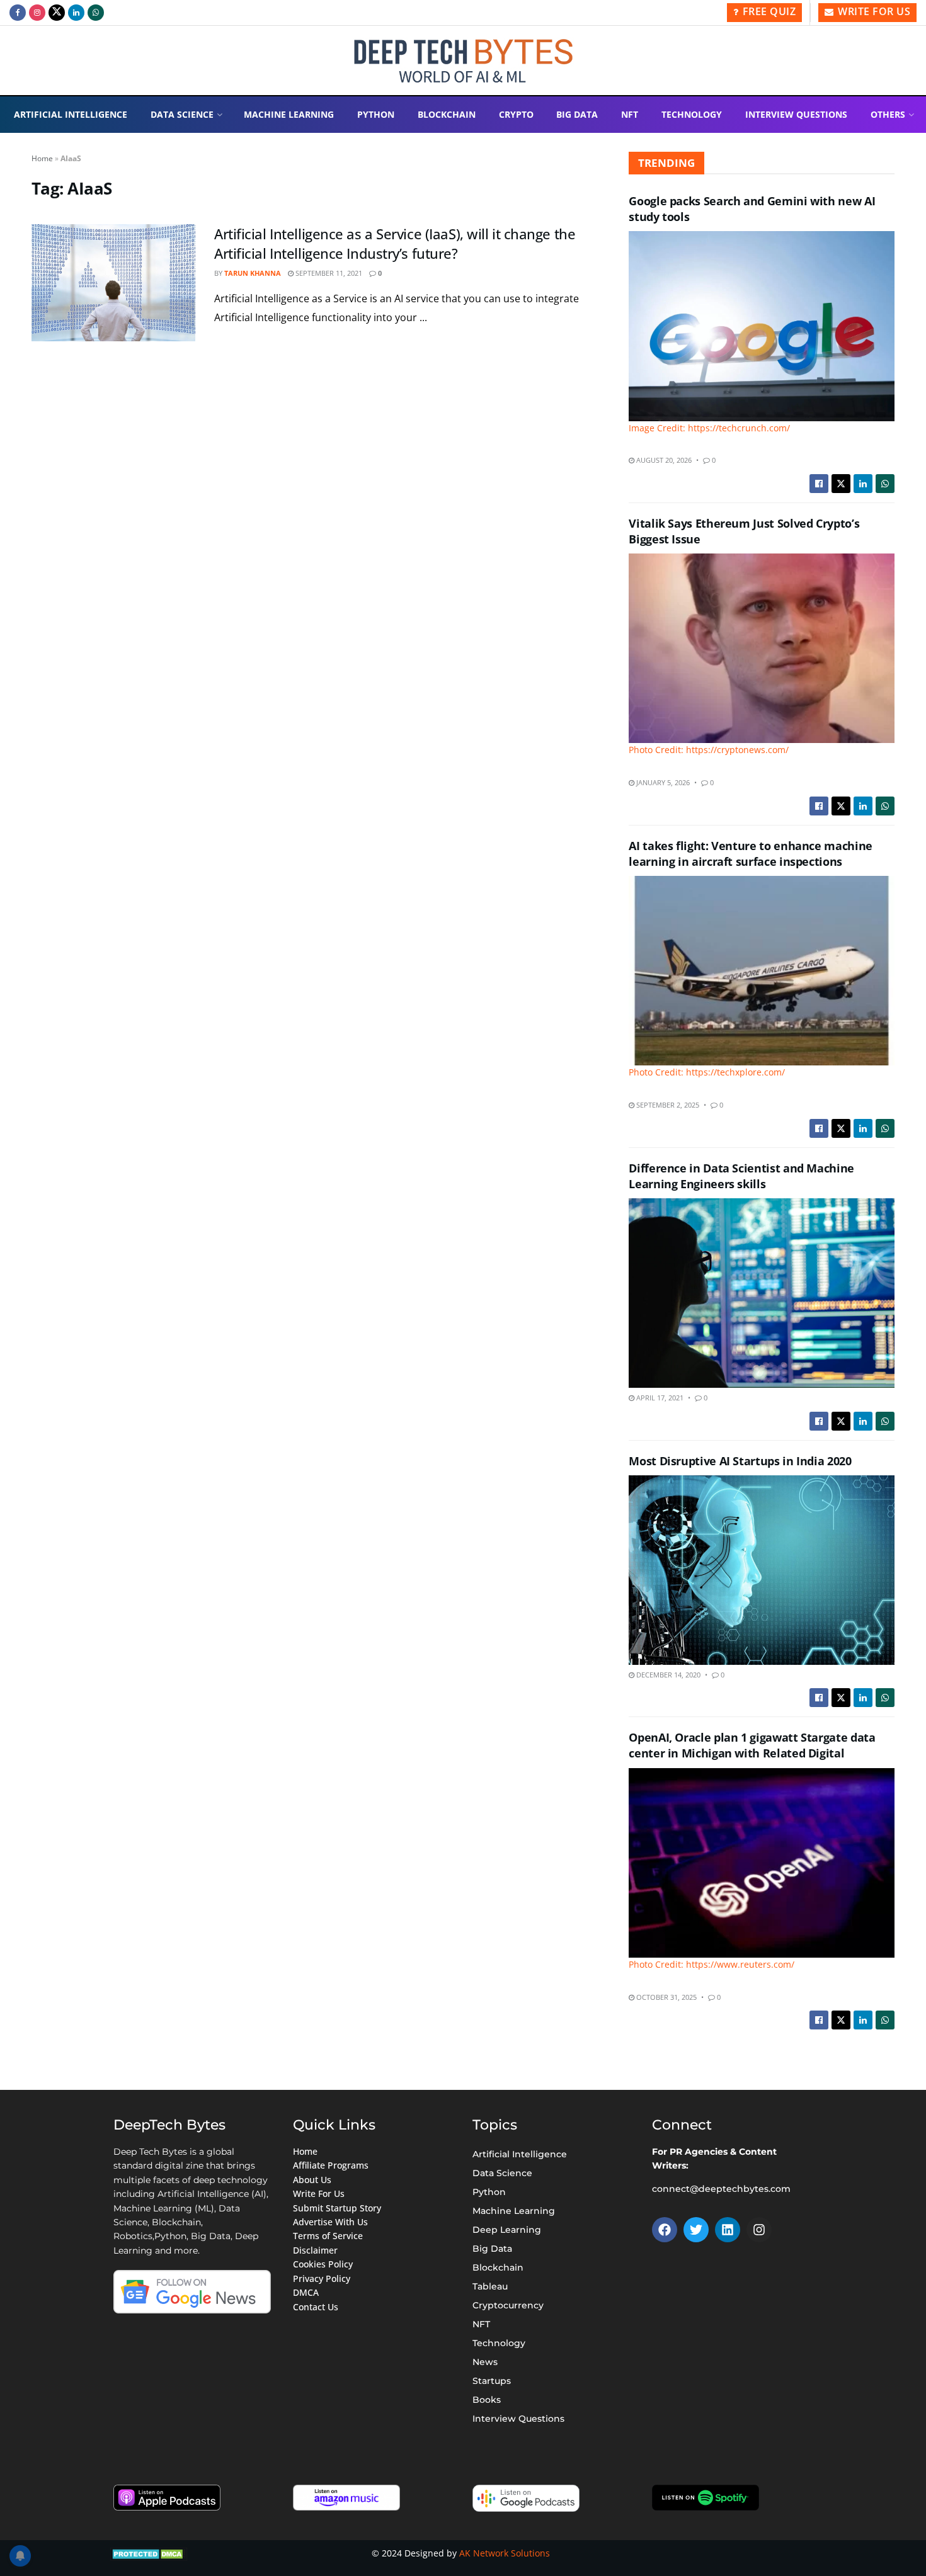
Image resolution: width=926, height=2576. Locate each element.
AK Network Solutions (505, 2553)
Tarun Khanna (253, 273)
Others (888, 114)
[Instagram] (759, 2230)
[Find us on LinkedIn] (76, 13)
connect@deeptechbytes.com (721, 2189)
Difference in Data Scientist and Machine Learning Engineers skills (741, 1176)
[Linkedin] (728, 2230)
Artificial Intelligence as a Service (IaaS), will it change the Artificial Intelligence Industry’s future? (395, 243)
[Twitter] (696, 2230)
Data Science (182, 114)
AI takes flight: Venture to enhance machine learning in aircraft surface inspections (751, 854)
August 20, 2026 (663, 460)
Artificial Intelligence (71, 114)
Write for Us (873, 11)
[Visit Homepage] (463, 61)
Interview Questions (796, 114)
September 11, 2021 (328, 273)
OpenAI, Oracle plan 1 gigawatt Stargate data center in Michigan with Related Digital (752, 1745)
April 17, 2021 (659, 1398)
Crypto (516, 114)
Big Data (577, 114)
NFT (630, 114)
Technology (692, 114)
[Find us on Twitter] (57, 13)
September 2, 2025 (667, 1105)
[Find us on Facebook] (18, 13)
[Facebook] (665, 2230)
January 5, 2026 (662, 782)
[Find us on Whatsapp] (96, 13)
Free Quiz (768, 11)
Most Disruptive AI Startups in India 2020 (740, 1461)
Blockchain (447, 114)
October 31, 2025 (666, 1997)
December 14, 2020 (667, 1675)
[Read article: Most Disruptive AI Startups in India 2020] (762, 1570)
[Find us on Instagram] (37, 13)
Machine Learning (289, 114)
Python (376, 114)
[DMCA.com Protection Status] (149, 2553)
